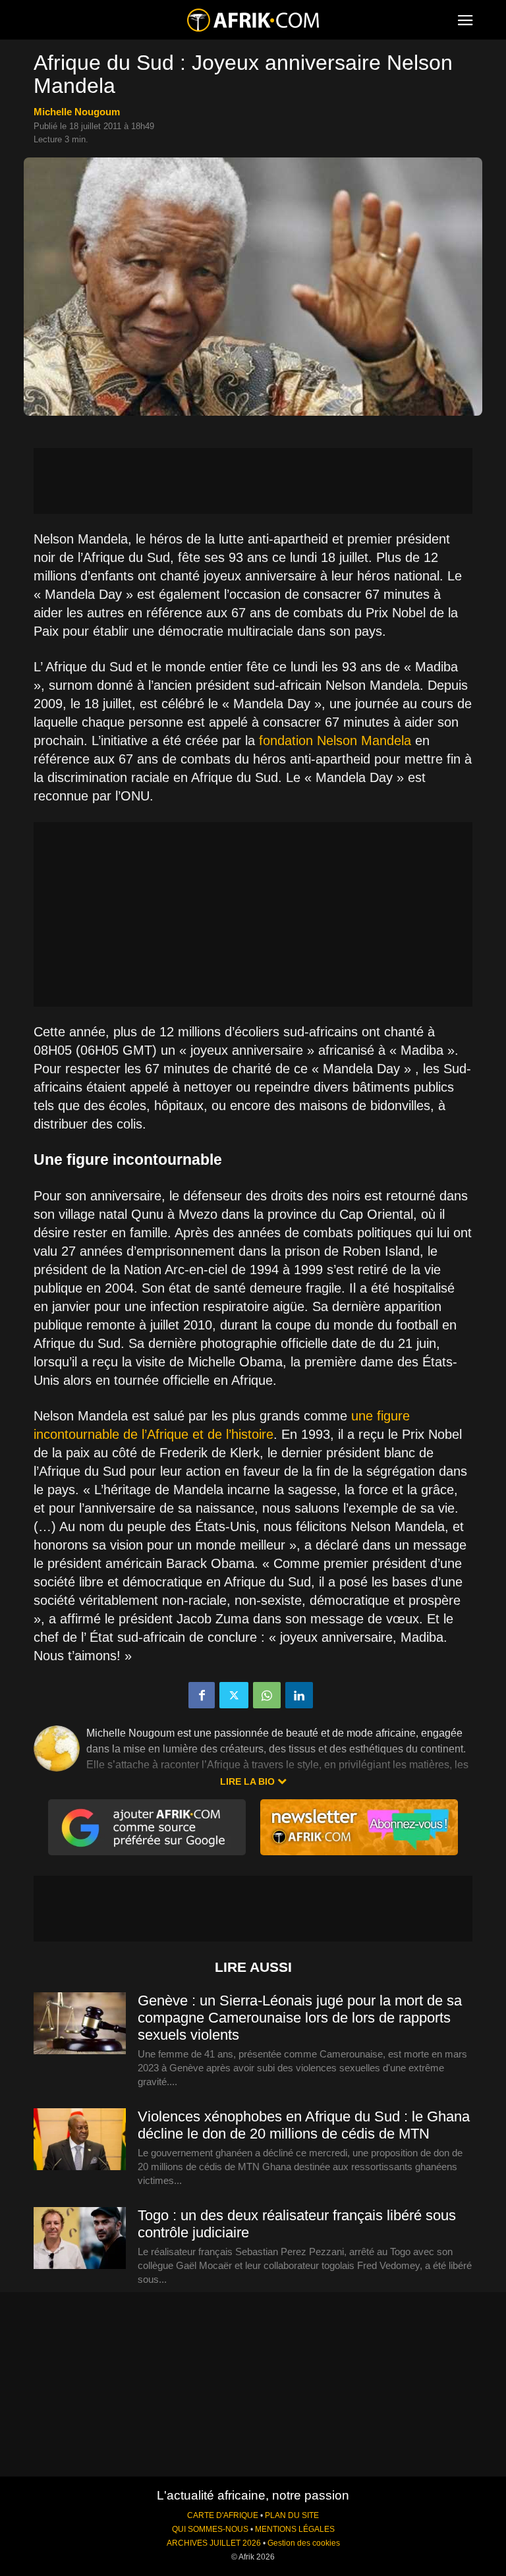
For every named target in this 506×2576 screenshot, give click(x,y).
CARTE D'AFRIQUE (223, 2515)
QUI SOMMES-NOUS (210, 2529)
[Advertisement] (253, 481)
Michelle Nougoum (77, 112)
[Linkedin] (299, 1695)
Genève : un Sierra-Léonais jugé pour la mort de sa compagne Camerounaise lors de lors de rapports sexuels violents (300, 2018)
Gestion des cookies (304, 2543)
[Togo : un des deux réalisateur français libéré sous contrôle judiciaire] (80, 2239)
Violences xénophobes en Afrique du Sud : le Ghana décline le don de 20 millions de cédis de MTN (304, 2125)
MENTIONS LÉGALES (295, 2529)
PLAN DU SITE (292, 2515)
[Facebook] (202, 1695)
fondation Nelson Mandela (335, 741)
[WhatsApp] (267, 1695)
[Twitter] (234, 1695)
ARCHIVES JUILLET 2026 (214, 2543)
